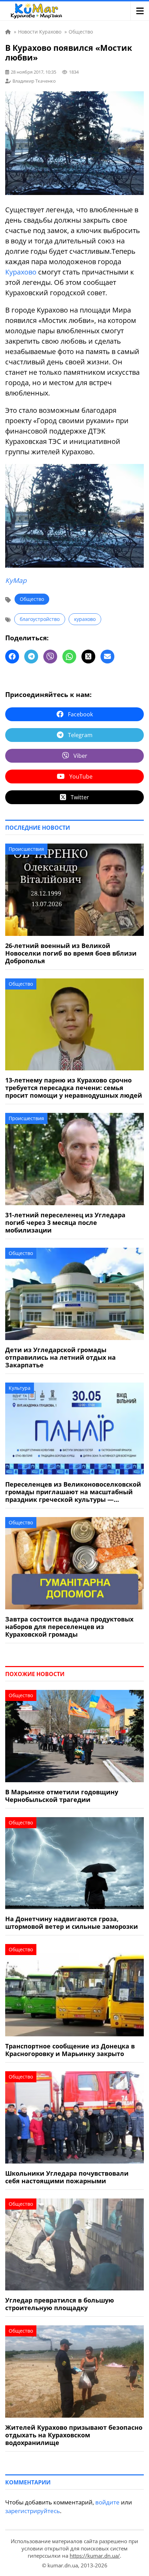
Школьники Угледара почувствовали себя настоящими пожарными (67, 2177)
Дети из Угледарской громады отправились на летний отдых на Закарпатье (60, 1357)
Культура (20, 1388)
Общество (32, 599)
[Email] (107, 657)
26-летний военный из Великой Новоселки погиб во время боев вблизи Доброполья (71, 953)
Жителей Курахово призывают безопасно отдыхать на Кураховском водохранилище (74, 2435)
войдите (107, 2502)
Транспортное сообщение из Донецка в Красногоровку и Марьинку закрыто (70, 2050)
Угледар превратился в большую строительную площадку (60, 2304)
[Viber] (50, 657)
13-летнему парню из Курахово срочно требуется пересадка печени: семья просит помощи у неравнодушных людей (74, 1088)
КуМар (16, 580)
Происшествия (26, 849)
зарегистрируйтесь (33, 2511)
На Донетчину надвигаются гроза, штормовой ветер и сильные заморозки (72, 1923)
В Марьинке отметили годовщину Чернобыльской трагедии (62, 1796)
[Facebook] (12, 657)
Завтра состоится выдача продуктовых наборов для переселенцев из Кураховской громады (69, 1627)
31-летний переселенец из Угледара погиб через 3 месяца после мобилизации (65, 1222)
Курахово (21, 272)
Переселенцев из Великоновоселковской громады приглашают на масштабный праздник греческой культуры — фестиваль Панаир (73, 1492)
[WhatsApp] (69, 657)
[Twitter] (88, 657)
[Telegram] (31, 657)
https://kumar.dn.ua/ (95, 2556)
